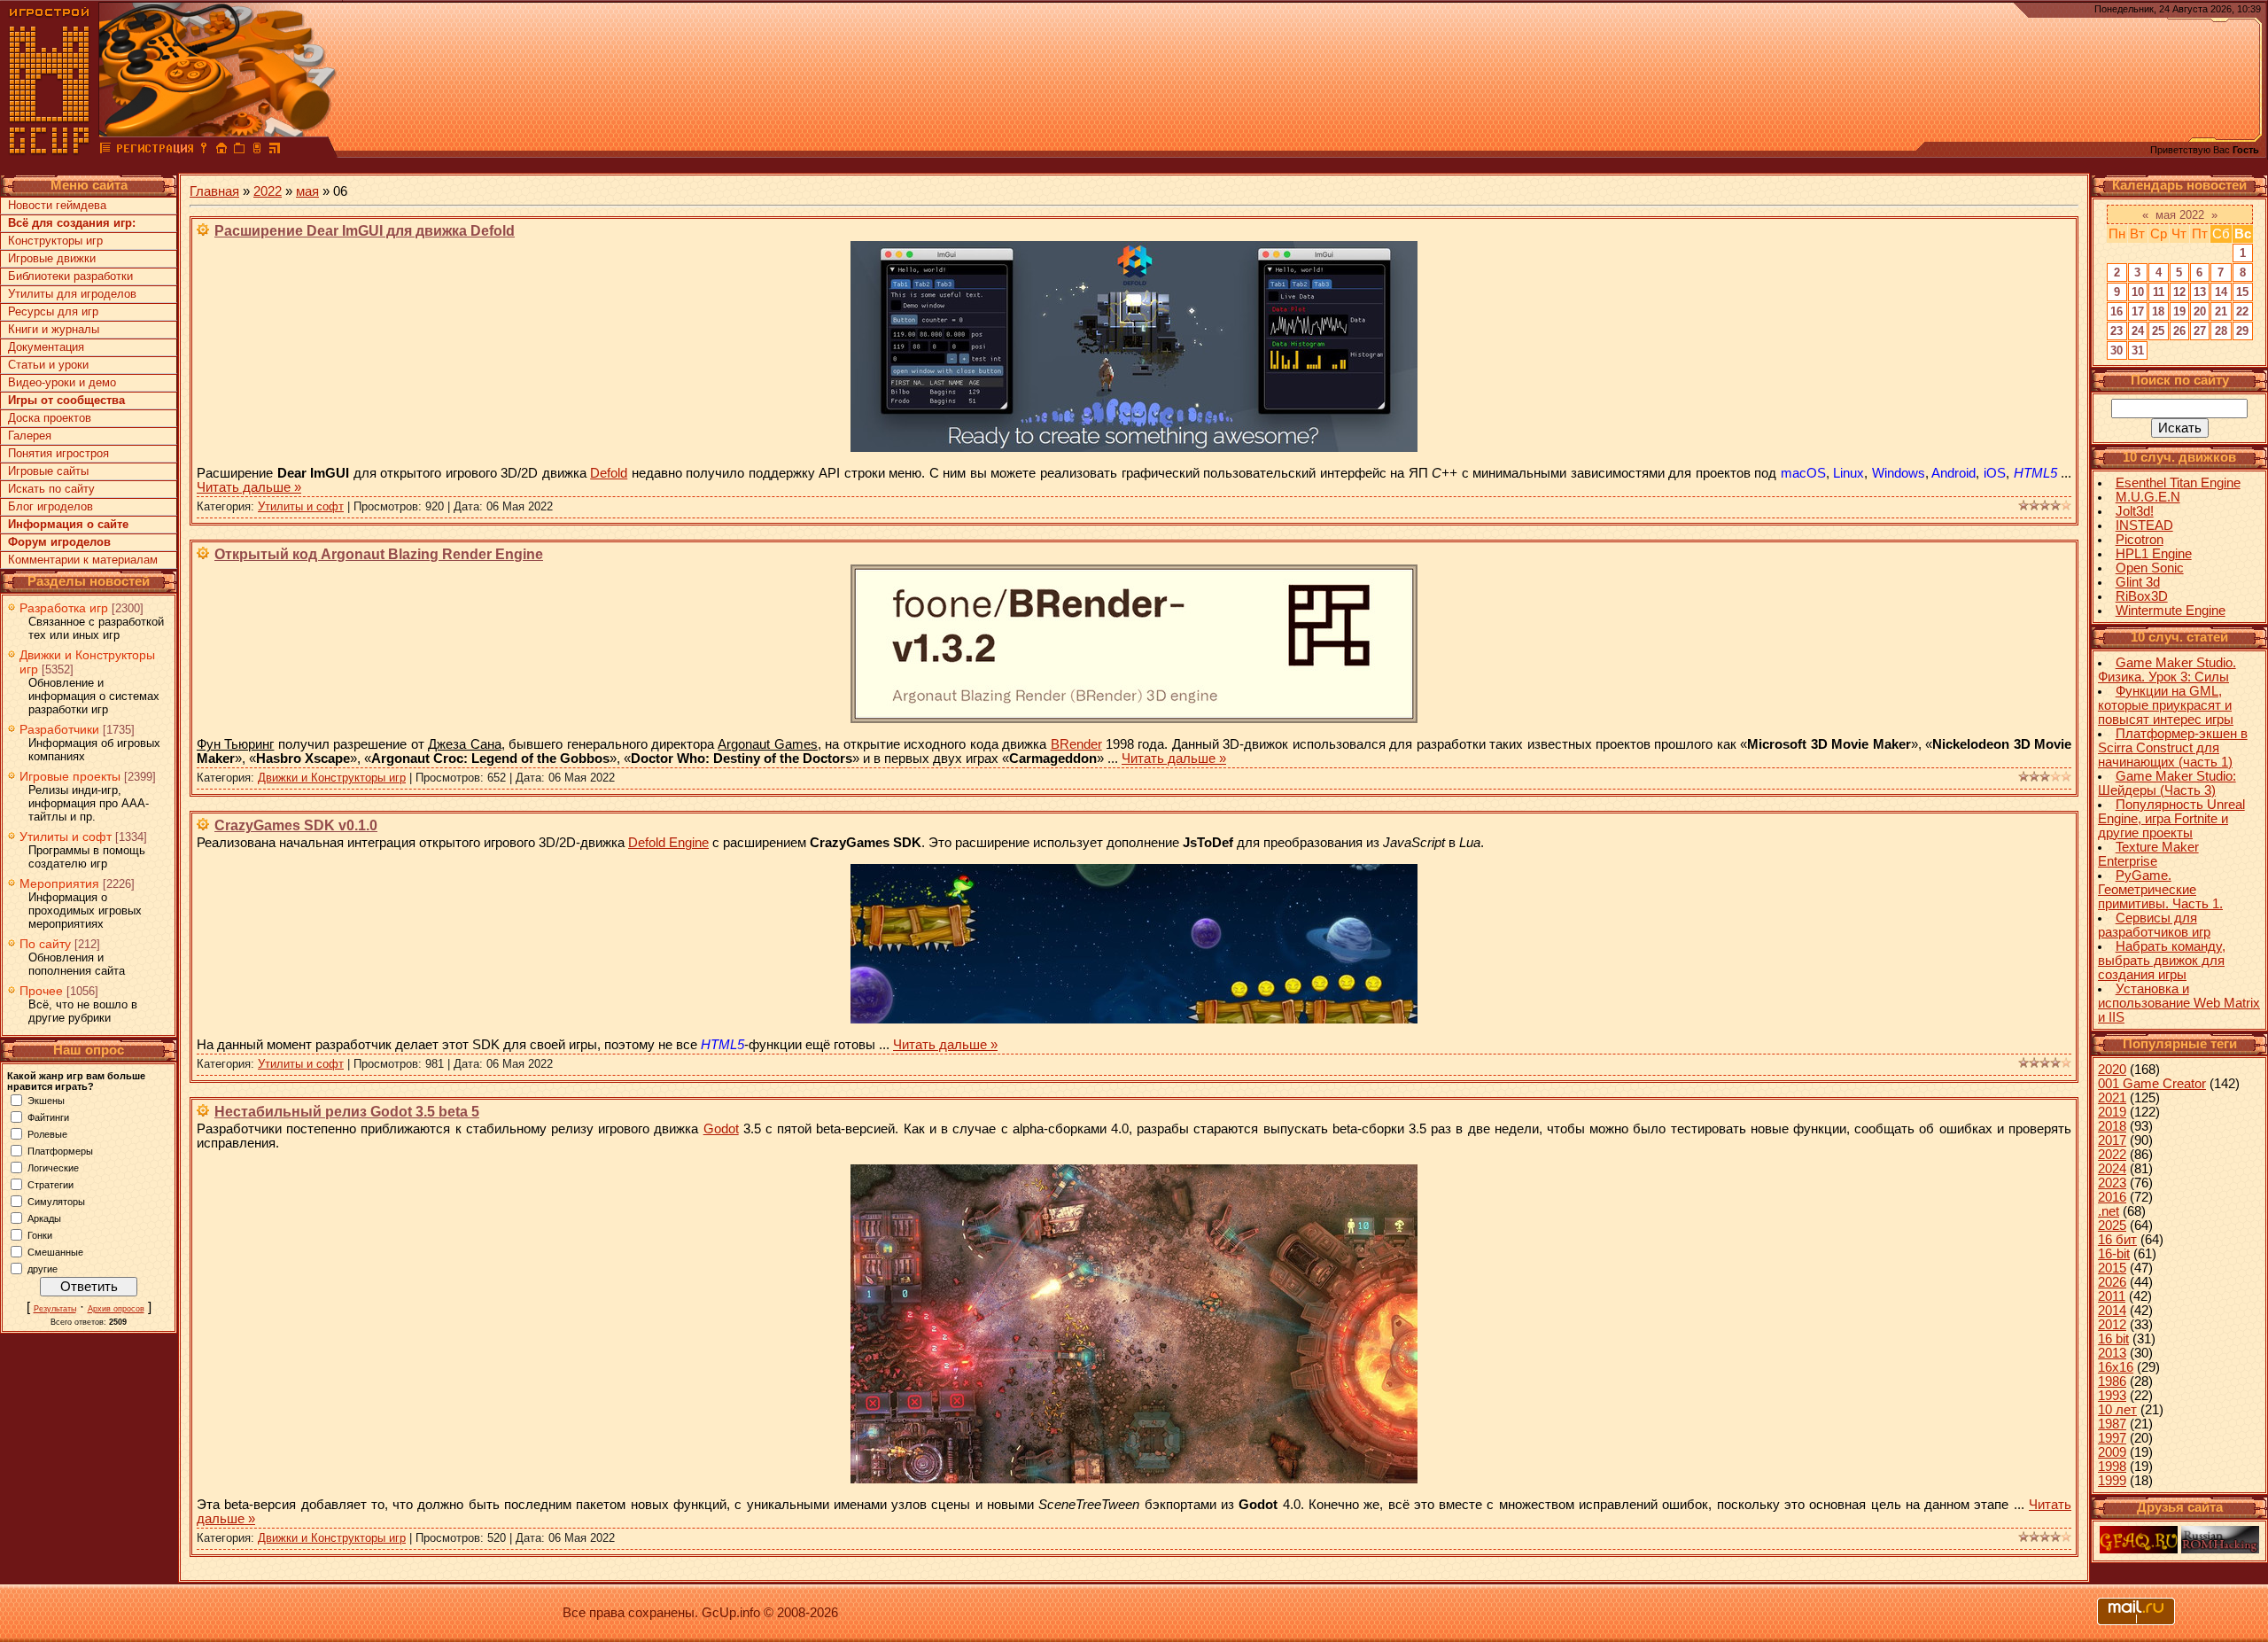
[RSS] (275, 151)
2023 (2112, 1183)
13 (2200, 292)
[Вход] (204, 151)
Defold (609, 473)
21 (2221, 311)
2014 (2112, 1311)
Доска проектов (50, 418)
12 (2179, 292)
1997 (2112, 1438)
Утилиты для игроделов (72, 294)
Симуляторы (56, 1201)
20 (2200, 311)
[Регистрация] (155, 151)
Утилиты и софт (66, 837)
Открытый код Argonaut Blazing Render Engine (379, 554)
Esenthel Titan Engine (2178, 483)
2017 (2112, 1140)
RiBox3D (2142, 596)
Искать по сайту (51, 489)
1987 (2112, 1424)
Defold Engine (668, 843)
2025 (2112, 1226)
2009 (2112, 1452)
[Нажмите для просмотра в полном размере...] (1134, 447)
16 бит (2117, 1240)
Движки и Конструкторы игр (332, 778)
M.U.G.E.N (2148, 497)
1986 (2112, 1381)
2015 (2112, 1268)
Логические (53, 1167)
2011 (2112, 1296)
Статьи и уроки (48, 365)
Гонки (40, 1234)
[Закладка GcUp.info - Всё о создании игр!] (239, 151)
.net (2109, 1211)
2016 (2112, 1197)
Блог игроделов (50, 506)
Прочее (41, 991)
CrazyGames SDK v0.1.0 (296, 825)
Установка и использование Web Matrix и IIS (2179, 1003)
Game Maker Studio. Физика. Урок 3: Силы (2167, 670)
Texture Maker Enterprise (2148, 854)
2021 (2112, 1098)
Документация (46, 347)
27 (2200, 331)
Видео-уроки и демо (62, 382)
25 (2158, 331)
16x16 (2116, 1367)
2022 (268, 191)
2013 (2112, 1353)
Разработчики (59, 729)
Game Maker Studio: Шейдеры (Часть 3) (2167, 783)
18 (2158, 311)
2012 (2112, 1325)
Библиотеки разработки (70, 276)
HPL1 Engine (2154, 554)
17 (2138, 311)
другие (43, 1268)
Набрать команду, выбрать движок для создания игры (2162, 961)
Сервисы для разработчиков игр (2154, 925)
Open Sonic (2150, 568)
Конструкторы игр (55, 241)
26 (2179, 331)
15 (2242, 292)
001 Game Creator (2152, 1084)
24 (2138, 331)
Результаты (55, 1309)
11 (2159, 292)
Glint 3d (2138, 582)
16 (2117, 311)
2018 (2112, 1126)
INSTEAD (2144, 525)
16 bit (2113, 1339)
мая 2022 (2180, 215)
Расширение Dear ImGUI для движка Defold (365, 231)
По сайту (45, 944)
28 (2221, 331)
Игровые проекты (70, 776)
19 (2179, 311)
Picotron (2140, 540)
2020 (2112, 1070)
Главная (214, 191)
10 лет (2117, 1410)
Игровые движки (52, 258)
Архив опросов (116, 1309)
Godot (721, 1129)
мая (307, 191)
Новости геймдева (57, 205)
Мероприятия (59, 883)
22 (2242, 311)
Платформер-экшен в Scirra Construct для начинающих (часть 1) (2173, 748)
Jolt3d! (2135, 511)
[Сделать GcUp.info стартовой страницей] (221, 151)
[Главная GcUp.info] (50, 151)
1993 (2112, 1396)
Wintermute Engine (2171, 611)
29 (2242, 331)
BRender (1076, 744)
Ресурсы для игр (53, 311)
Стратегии (50, 1184)
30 (2117, 350)
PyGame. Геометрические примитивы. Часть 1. (2160, 890)
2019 (2112, 1112)
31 (2138, 350)
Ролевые (47, 1133)
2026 (2112, 1282)
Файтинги (48, 1117)
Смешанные (55, 1251)
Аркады (44, 1218)
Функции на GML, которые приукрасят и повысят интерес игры (2166, 705)
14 (2221, 292)
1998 (2112, 1467)
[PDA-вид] (257, 151)
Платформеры (60, 1150)
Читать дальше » (249, 487)
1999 (2112, 1481)
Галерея (30, 436)
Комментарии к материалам (83, 560)
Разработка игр (64, 608)
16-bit (2114, 1254)
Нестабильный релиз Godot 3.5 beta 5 (347, 1112)
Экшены (46, 1100)
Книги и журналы (54, 329)
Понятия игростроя (58, 453)
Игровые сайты (48, 471)
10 (2138, 292)
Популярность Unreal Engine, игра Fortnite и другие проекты (2171, 819)
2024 (2112, 1169)
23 (2117, 331)
